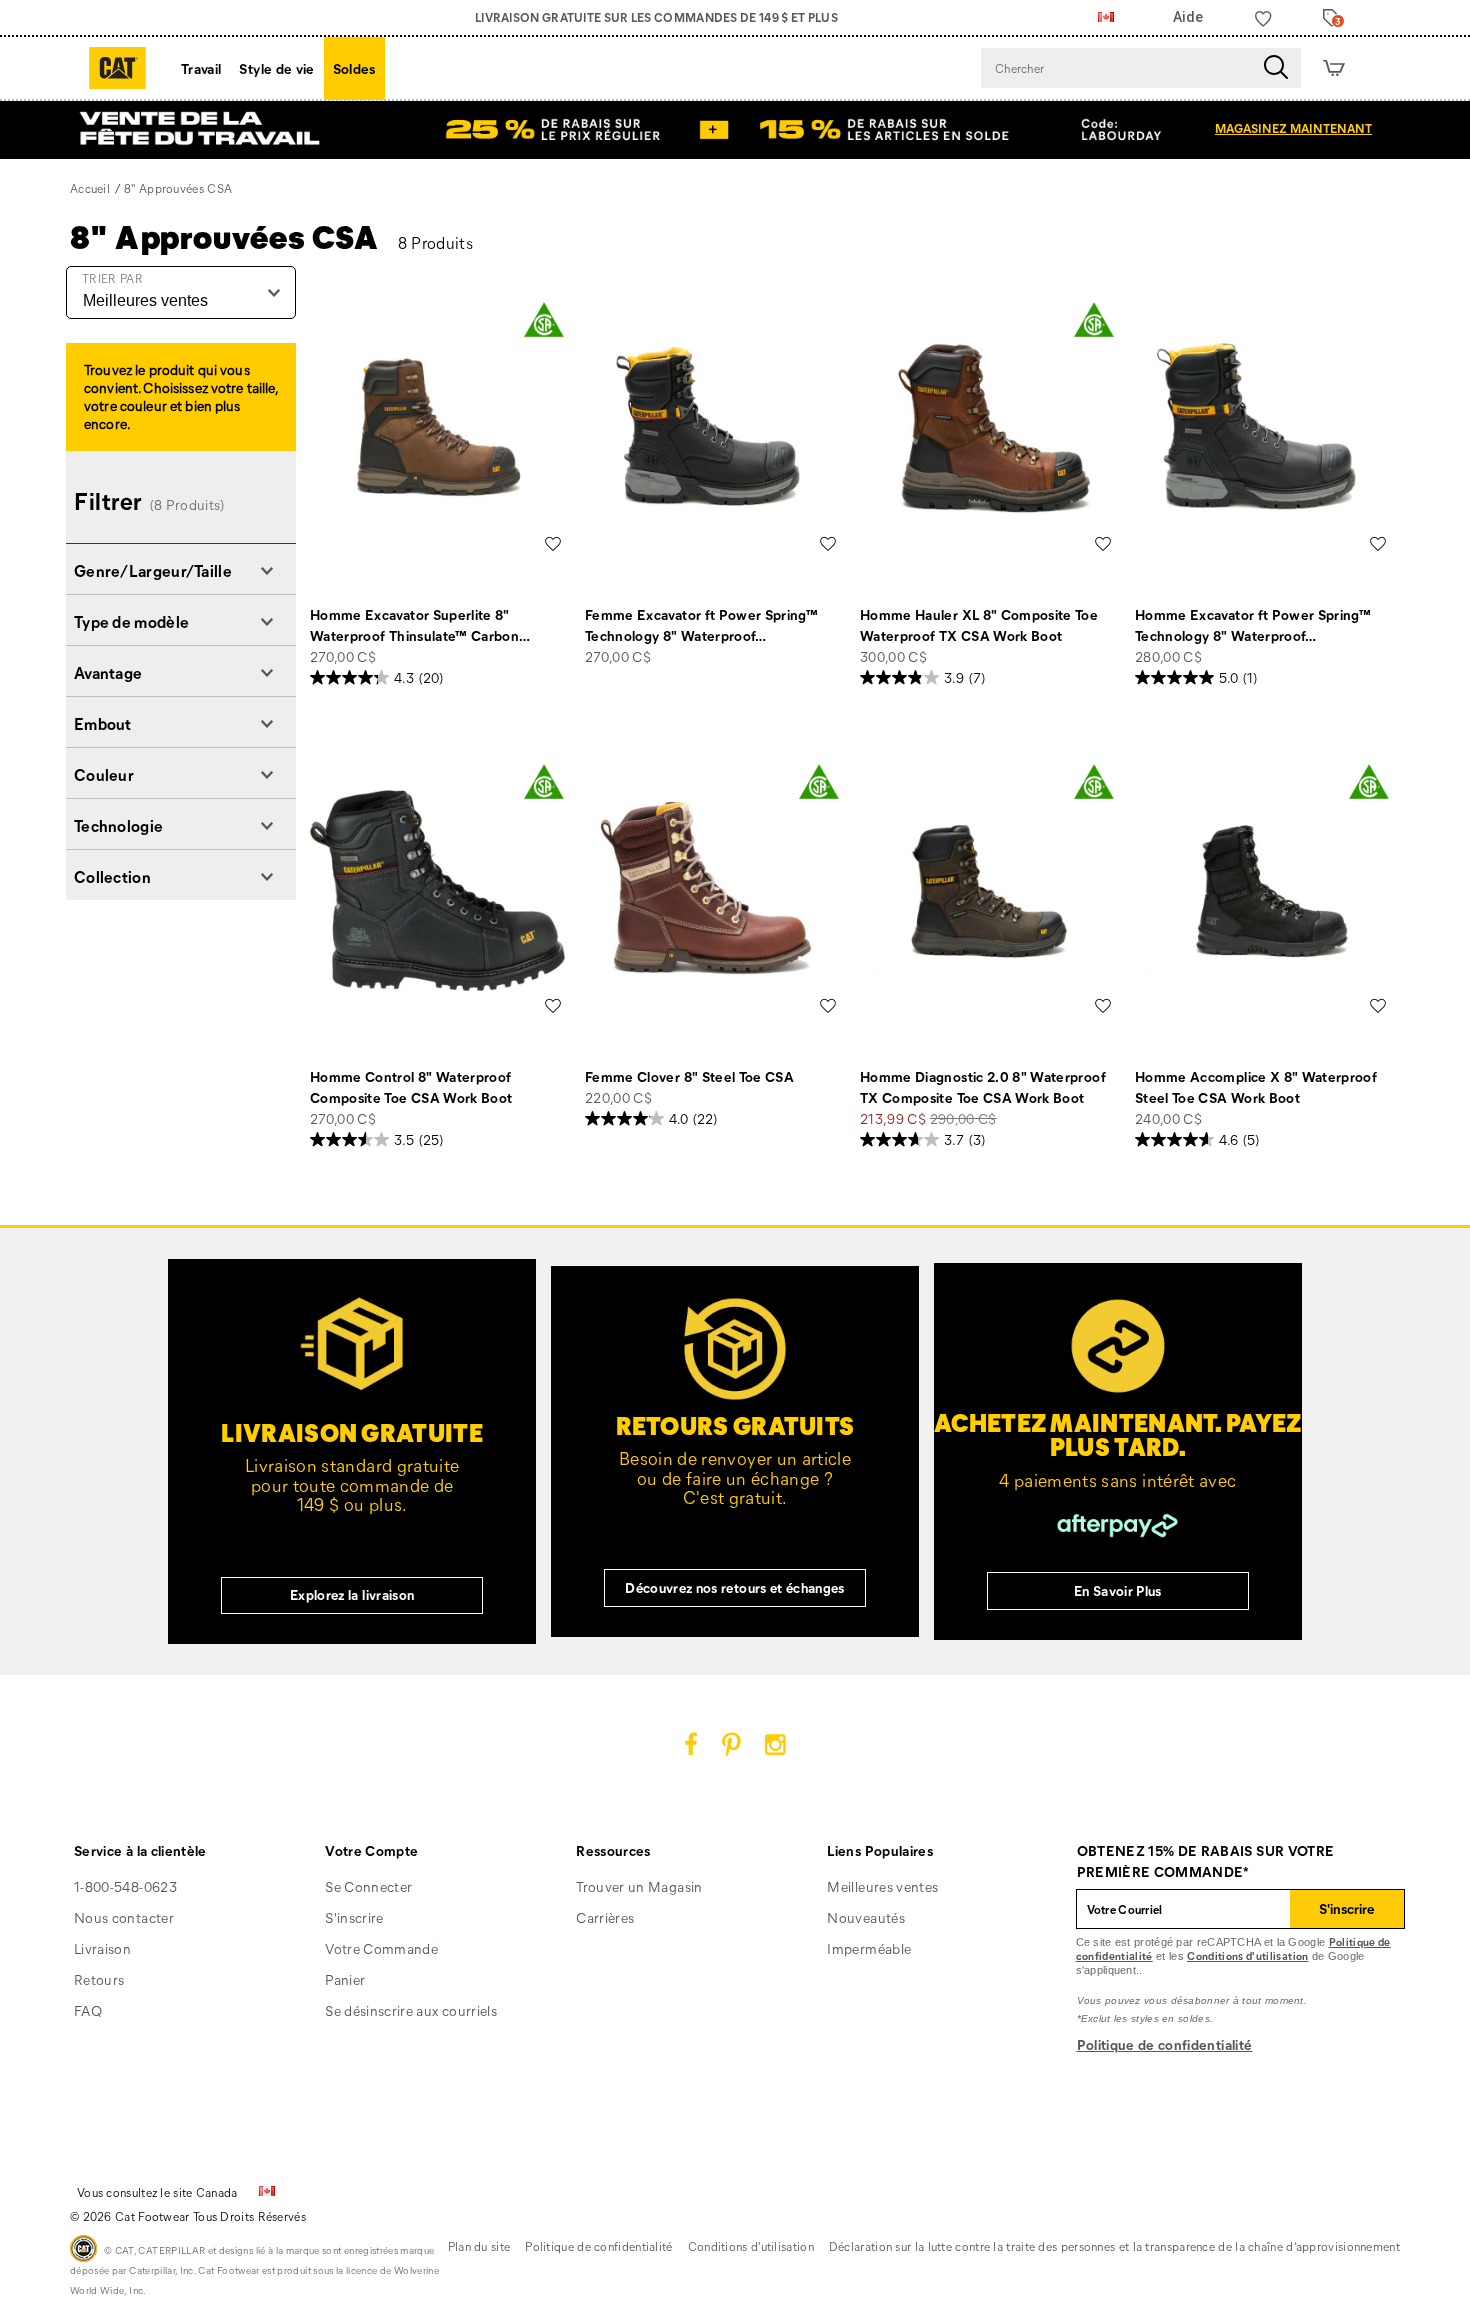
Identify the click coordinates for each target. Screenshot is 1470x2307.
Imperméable (869, 1948)
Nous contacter (124, 1917)
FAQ (88, 2010)
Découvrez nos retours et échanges (735, 1587)
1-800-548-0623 (125, 1886)
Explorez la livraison (352, 1594)
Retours (99, 1979)
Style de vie (276, 68)
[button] (181, 569)
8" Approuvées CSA (224, 235)
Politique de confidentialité (1165, 2044)
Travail (201, 68)
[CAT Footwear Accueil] (117, 68)
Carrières (605, 1917)
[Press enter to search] (1276, 68)
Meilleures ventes (882, 1886)
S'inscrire (354, 1917)
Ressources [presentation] (613, 1850)
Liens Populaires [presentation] (880, 1850)
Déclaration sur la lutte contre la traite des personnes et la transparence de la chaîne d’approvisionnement (1114, 2246)
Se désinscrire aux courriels (411, 2010)
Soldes (354, 68)
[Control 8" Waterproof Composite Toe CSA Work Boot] (437, 890)
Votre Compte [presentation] (371, 1850)
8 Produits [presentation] (436, 242)
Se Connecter (368, 1886)
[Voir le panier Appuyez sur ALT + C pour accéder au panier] (1334, 68)
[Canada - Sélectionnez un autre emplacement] (1106, 18)
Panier (345, 1979)
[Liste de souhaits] (1263, 18)
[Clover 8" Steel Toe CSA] (712, 890)
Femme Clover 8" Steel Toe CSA (689, 1076)
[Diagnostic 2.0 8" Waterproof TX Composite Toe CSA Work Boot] (987, 890)
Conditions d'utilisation (1247, 1955)
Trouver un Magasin (639, 1886)
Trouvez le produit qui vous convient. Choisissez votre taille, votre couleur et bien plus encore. (180, 396)
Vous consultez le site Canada (157, 2192)
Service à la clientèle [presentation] (140, 1850)
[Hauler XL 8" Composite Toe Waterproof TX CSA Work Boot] (987, 428)
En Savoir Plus (1118, 1590)
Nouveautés (866, 1917)
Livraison (102, 1948)
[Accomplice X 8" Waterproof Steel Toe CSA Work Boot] (1262, 890)
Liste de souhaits (553, 544)
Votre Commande (381, 1948)
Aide (1188, 17)
